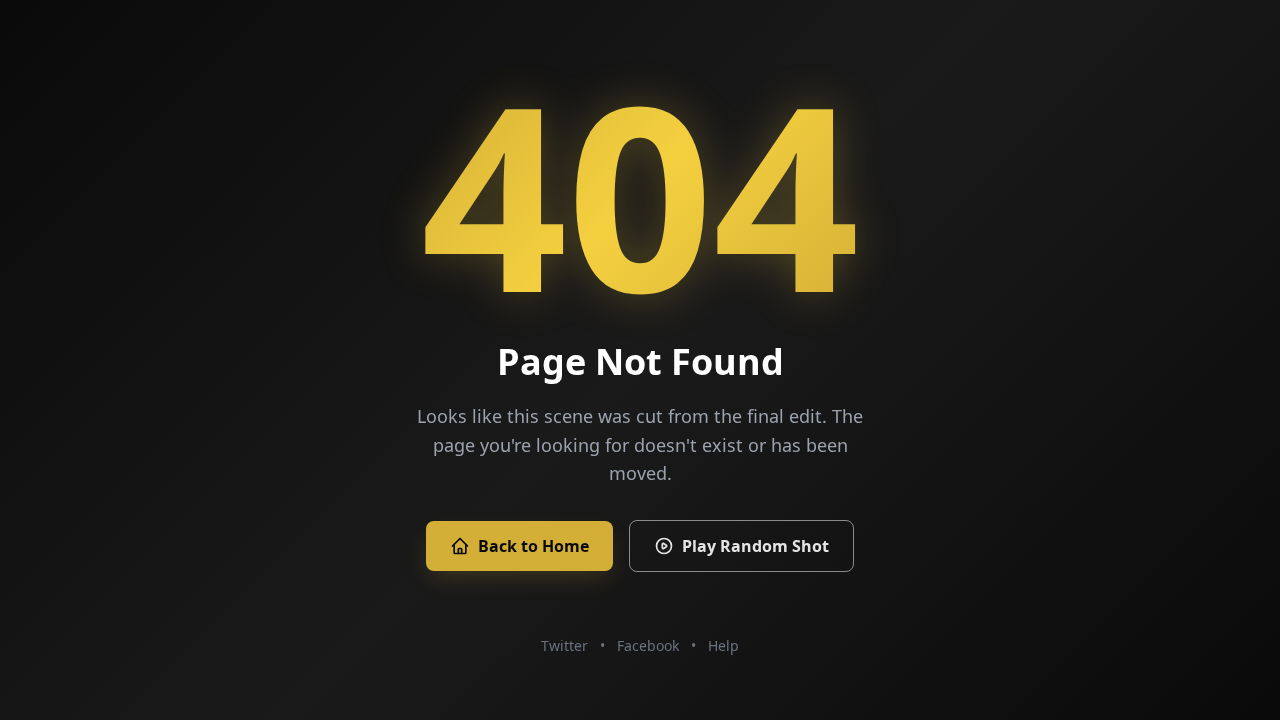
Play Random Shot (755, 546)
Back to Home (533, 546)
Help (723, 645)
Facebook (648, 645)
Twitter (564, 645)
